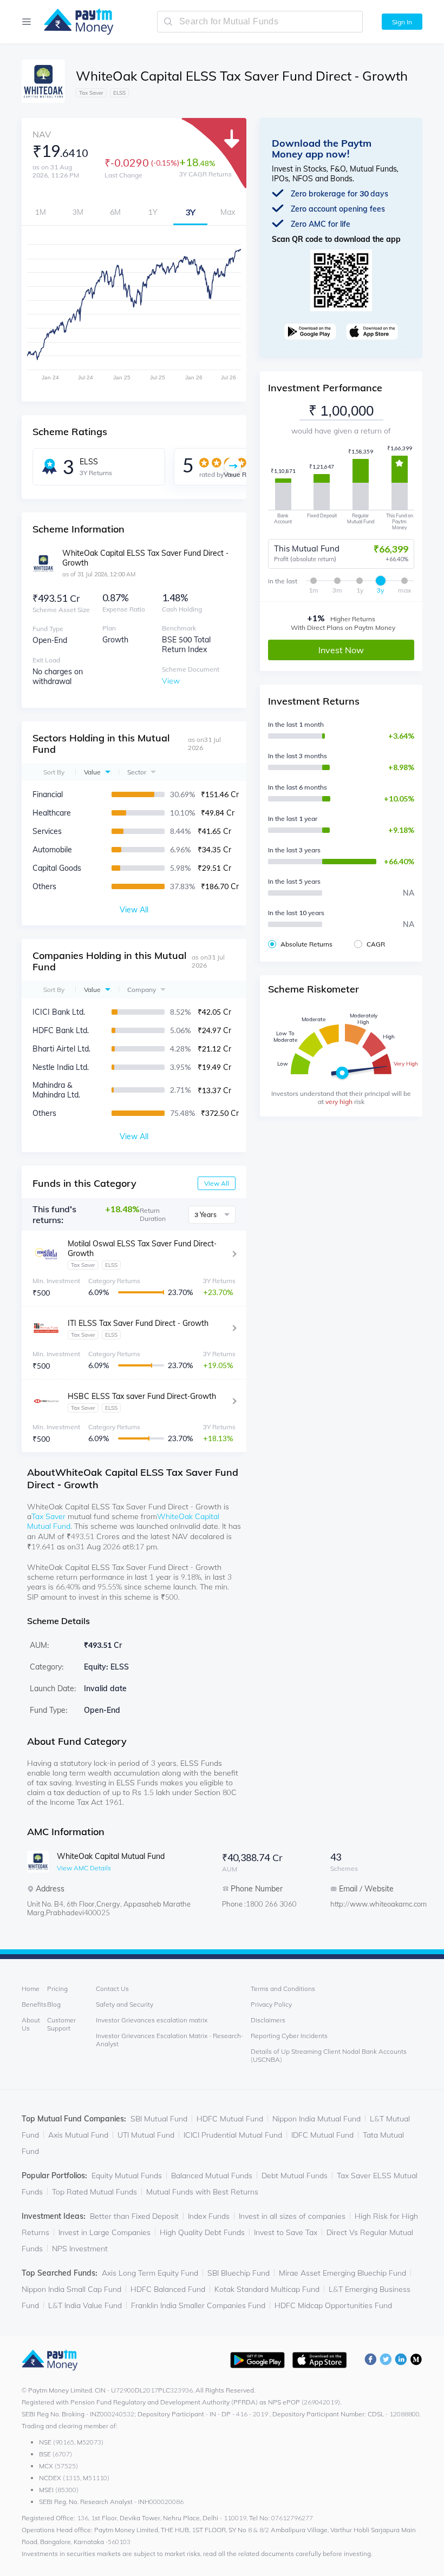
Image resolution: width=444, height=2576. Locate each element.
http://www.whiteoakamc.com (374, 1904)
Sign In (402, 22)
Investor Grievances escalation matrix (152, 2020)
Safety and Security (125, 2004)
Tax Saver (48, 1516)
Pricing (57, 1989)
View (171, 681)
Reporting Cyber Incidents (289, 2036)
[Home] (73, 22)
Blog (54, 2004)
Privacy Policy (271, 2004)
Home (31, 1989)
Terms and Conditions (283, 1989)
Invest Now (341, 650)
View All (217, 1183)
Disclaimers (268, 2020)
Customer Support (61, 2024)
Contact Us (112, 1989)
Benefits (34, 2004)
